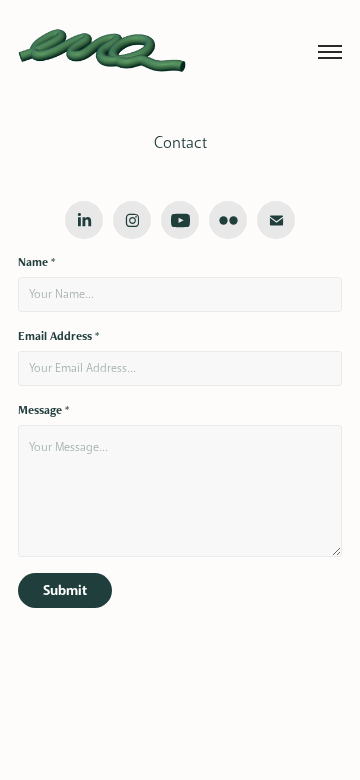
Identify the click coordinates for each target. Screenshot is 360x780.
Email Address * (58, 336)
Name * (36, 262)
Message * (43, 410)
